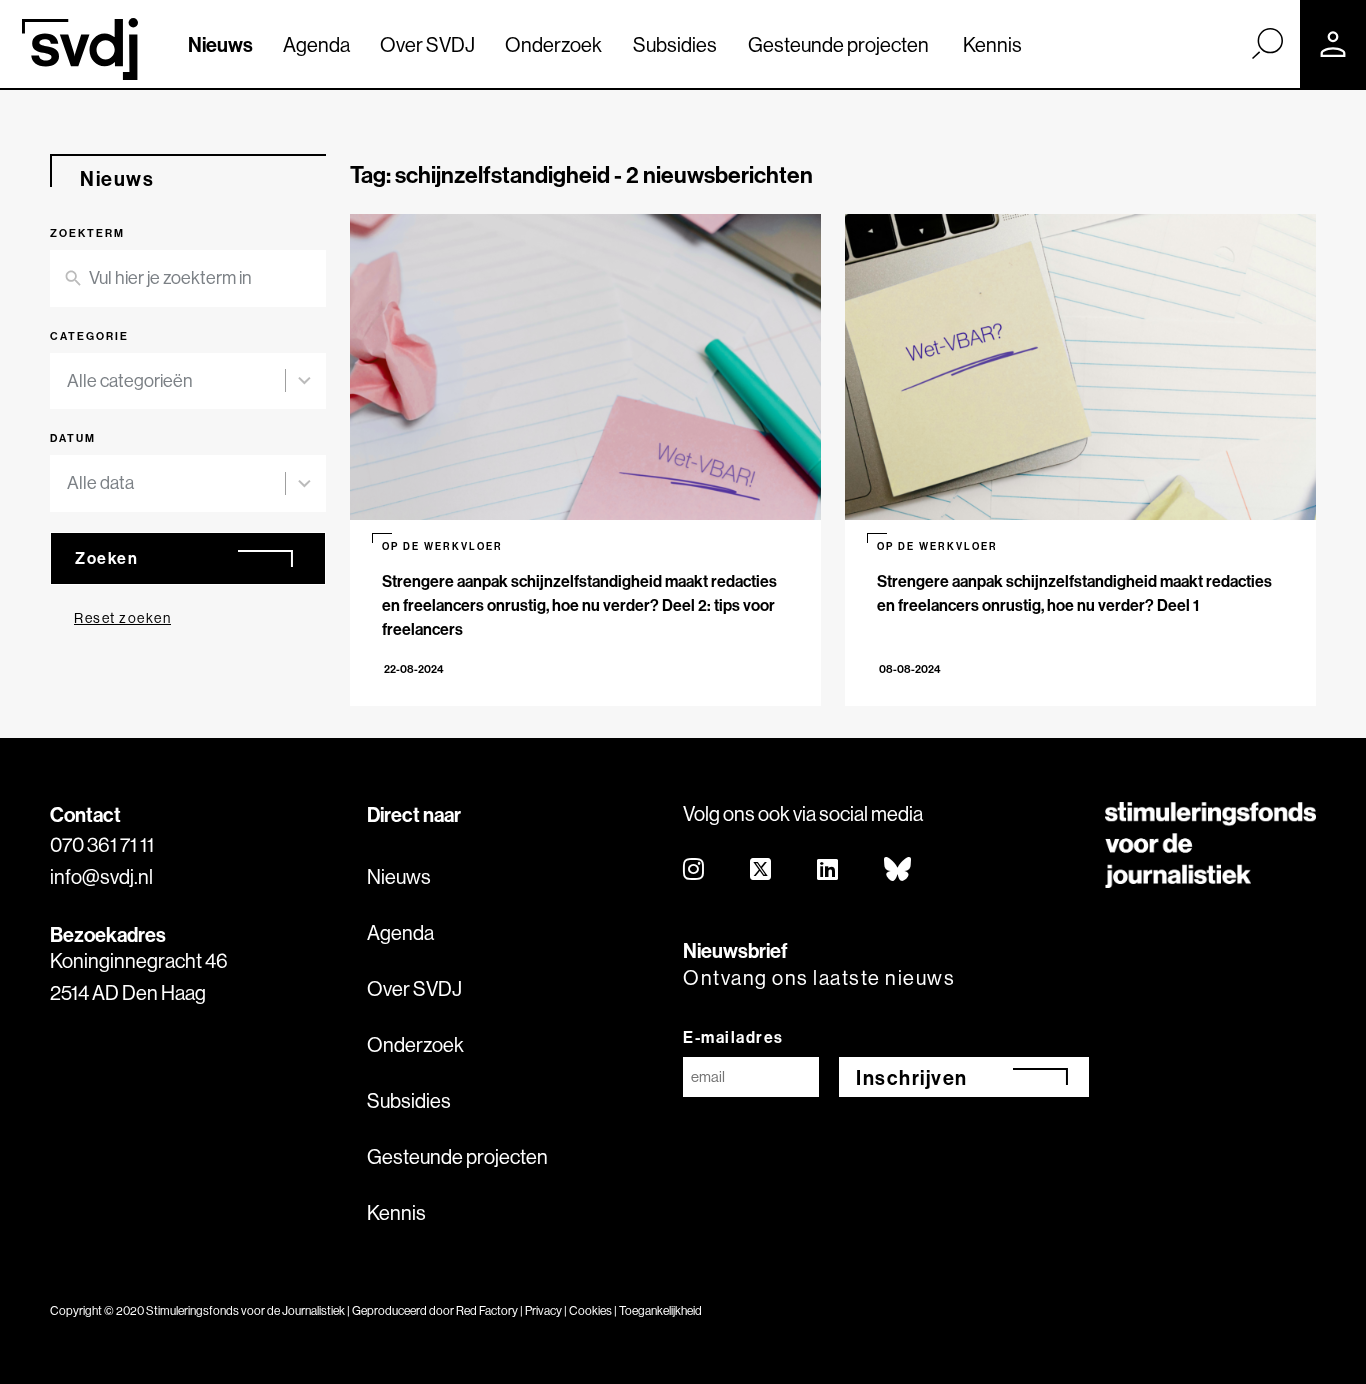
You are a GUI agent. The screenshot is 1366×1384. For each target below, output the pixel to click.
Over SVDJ (427, 44)
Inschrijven (912, 1077)
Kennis (992, 44)
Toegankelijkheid (660, 1310)
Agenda (316, 44)
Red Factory (487, 1310)
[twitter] (761, 870)
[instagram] (694, 870)
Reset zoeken (122, 618)
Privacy (543, 1310)
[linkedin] (828, 870)
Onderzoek (553, 44)
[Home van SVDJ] (80, 49)
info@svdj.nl (101, 876)
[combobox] (188, 381)
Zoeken (106, 558)
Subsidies (675, 44)
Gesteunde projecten (838, 44)
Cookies (590, 1310)
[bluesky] (898, 870)
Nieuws (220, 44)
